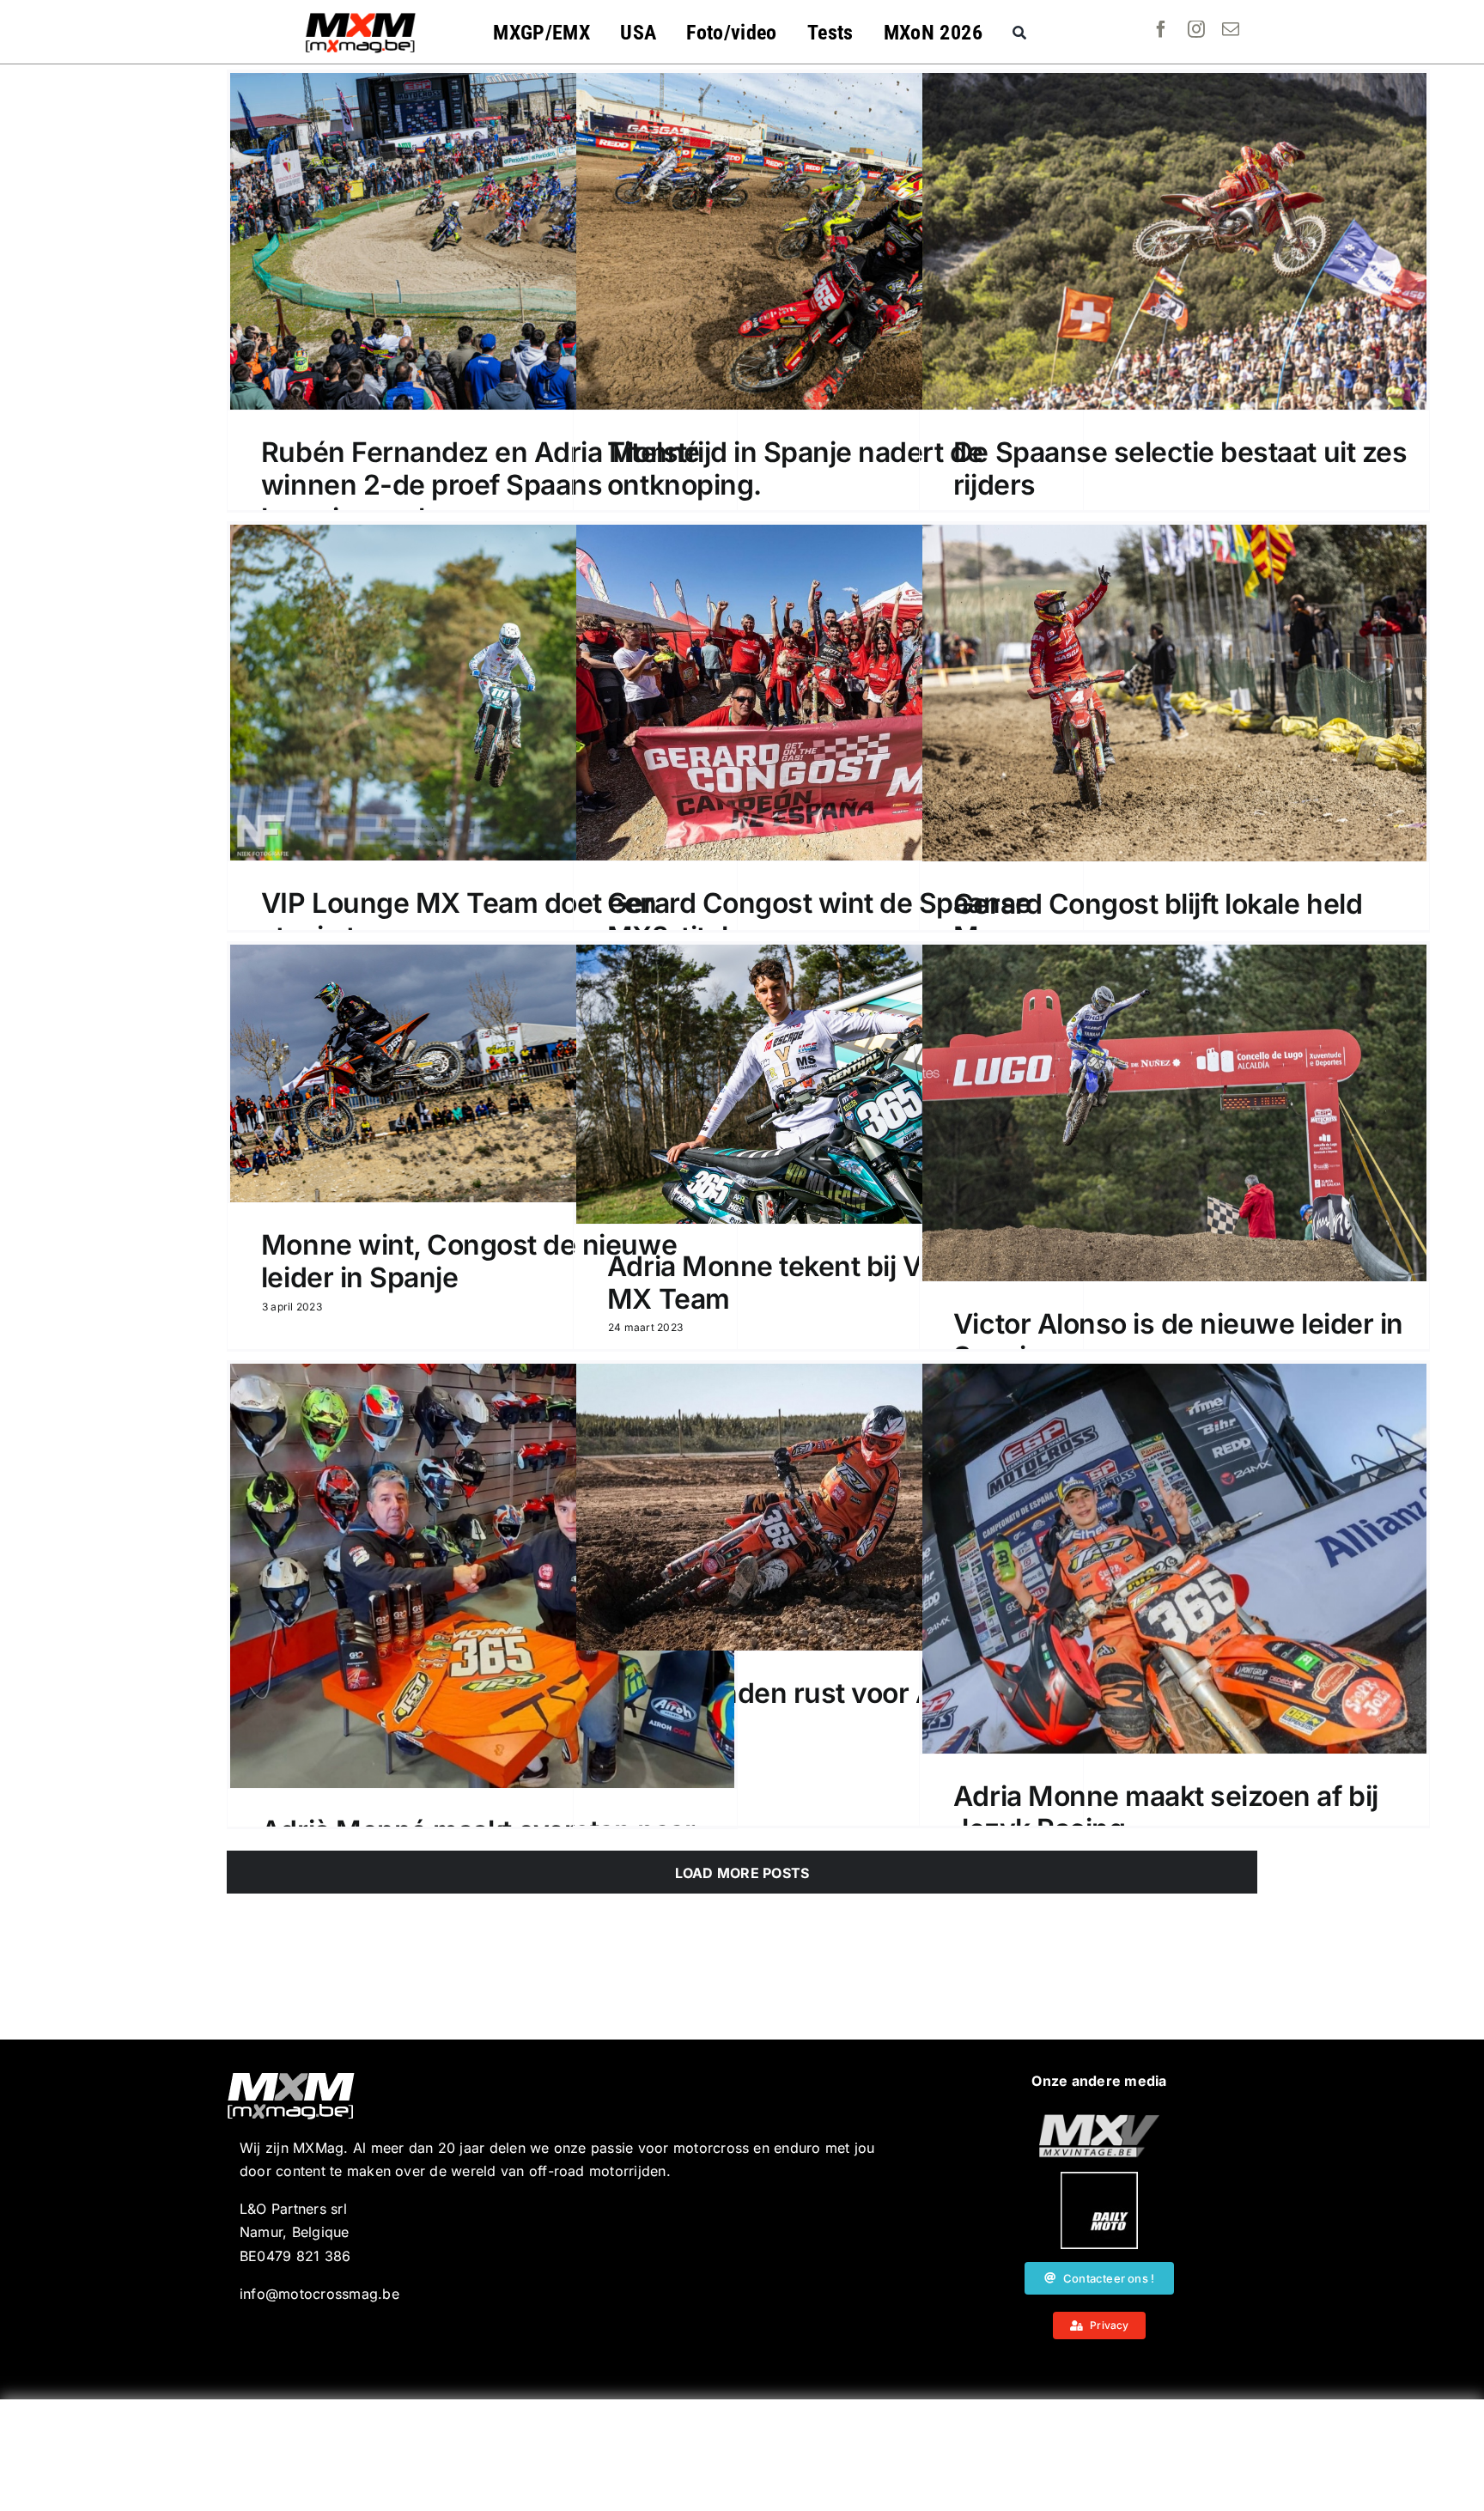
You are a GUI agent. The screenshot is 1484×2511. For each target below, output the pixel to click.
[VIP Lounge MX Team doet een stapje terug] (482, 693)
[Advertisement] (742, 2455)
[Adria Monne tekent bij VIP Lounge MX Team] (828, 1084)
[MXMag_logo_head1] (361, 17)
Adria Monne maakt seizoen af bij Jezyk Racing (1166, 1812)
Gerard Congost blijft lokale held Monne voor (1158, 920)
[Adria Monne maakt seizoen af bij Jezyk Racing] (1174, 1559)
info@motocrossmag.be (319, 2294)
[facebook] (1161, 29)
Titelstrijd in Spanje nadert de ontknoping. (795, 468)
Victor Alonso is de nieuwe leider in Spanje (1178, 1340)
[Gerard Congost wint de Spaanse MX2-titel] (828, 693)
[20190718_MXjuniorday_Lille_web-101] (1099, 2121)
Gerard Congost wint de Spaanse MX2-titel (819, 919)
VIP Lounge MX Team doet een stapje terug (459, 919)
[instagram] (1196, 29)
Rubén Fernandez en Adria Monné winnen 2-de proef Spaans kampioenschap (480, 485)
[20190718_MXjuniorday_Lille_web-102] (1099, 2179)
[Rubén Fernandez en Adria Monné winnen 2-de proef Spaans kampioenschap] (482, 241)
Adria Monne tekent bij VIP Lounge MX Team (829, 1283)
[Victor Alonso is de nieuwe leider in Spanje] (1174, 1113)
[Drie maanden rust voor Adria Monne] (828, 1507)
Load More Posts (742, 1873)
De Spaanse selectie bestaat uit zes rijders (1180, 468)
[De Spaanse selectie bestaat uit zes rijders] (1174, 241)
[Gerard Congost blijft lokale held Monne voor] (1174, 693)
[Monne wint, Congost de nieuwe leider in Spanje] (482, 1073)
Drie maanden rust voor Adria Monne (796, 1709)
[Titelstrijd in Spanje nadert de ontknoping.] (828, 241)
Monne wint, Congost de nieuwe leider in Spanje (469, 1261)
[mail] (1231, 29)
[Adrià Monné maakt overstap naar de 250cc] (482, 1576)
